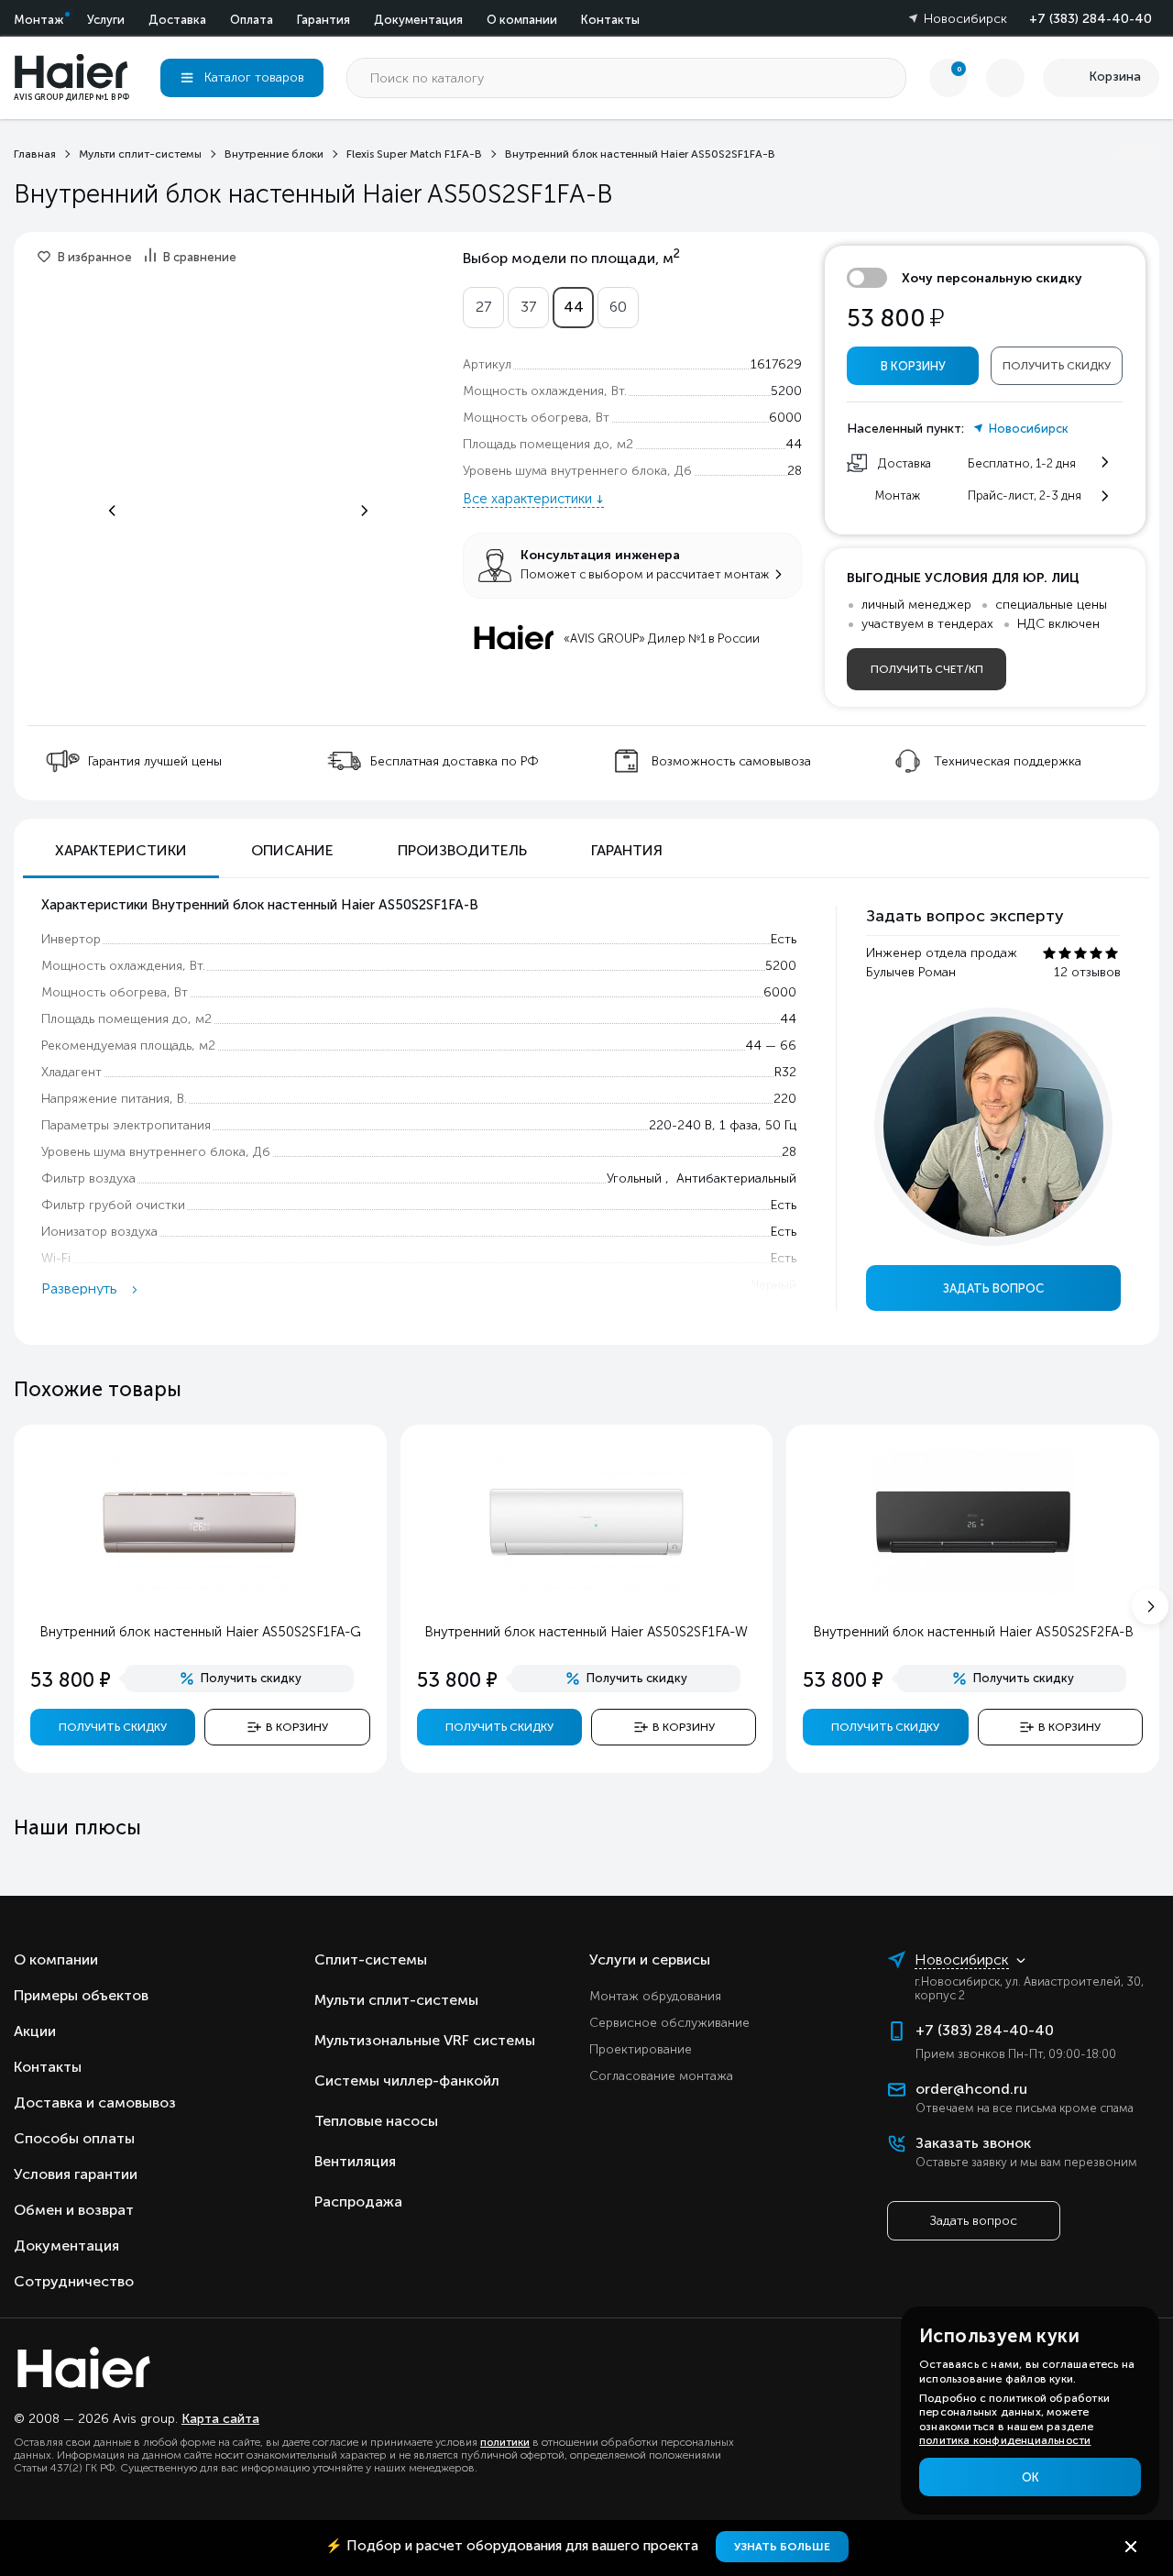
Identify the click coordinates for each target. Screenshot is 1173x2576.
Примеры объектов (81, 1995)
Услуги (106, 20)
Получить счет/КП (927, 669)
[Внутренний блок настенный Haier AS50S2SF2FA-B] (973, 1590)
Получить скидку (1057, 366)
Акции (35, 2031)
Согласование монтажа (661, 2076)
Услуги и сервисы (650, 1960)
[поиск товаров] (886, 78)
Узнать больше (782, 2547)
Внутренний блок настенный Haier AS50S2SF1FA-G (200, 1632)
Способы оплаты (74, 2138)
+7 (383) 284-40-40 (1091, 19)
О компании (522, 20)
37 (528, 307)
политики (505, 2442)
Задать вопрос (993, 1288)
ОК (1030, 2477)
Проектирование (641, 2049)
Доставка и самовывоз (95, 2103)
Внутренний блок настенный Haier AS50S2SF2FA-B (973, 1632)
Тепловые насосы (376, 2121)
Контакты (610, 20)
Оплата (252, 20)
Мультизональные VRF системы (425, 2040)
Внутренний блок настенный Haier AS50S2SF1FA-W (586, 1632)
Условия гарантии (76, 2174)
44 (574, 307)
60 (618, 307)
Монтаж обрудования (655, 1996)
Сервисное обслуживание (669, 2023)
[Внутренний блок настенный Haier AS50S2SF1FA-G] (200, 1590)
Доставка (177, 20)
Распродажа (358, 2202)
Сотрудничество (74, 2281)
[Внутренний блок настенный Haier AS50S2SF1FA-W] (586, 1590)
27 (483, 307)
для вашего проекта (514, 2546)
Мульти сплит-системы (396, 2000)
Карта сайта (220, 2419)
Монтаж (38, 20)
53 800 (895, 319)
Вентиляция (355, 2161)
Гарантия (323, 20)
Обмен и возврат (74, 2210)
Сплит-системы (371, 1960)
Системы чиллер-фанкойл (407, 2081)
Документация (418, 20)
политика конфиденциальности (1005, 2440)
